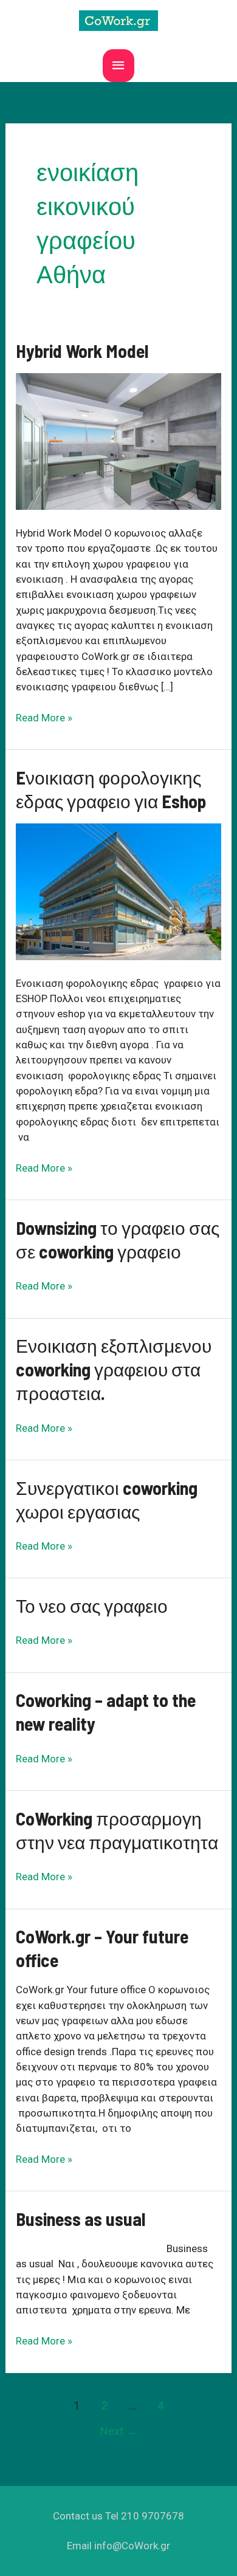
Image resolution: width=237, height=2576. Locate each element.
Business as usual (81, 2219)
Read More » (44, 718)
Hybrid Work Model (82, 351)
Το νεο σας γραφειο (92, 1606)
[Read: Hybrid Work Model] (118, 441)
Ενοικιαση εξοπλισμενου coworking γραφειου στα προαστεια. (114, 1369)
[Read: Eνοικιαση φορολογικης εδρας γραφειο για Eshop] (118, 891)
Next (119, 2431)
